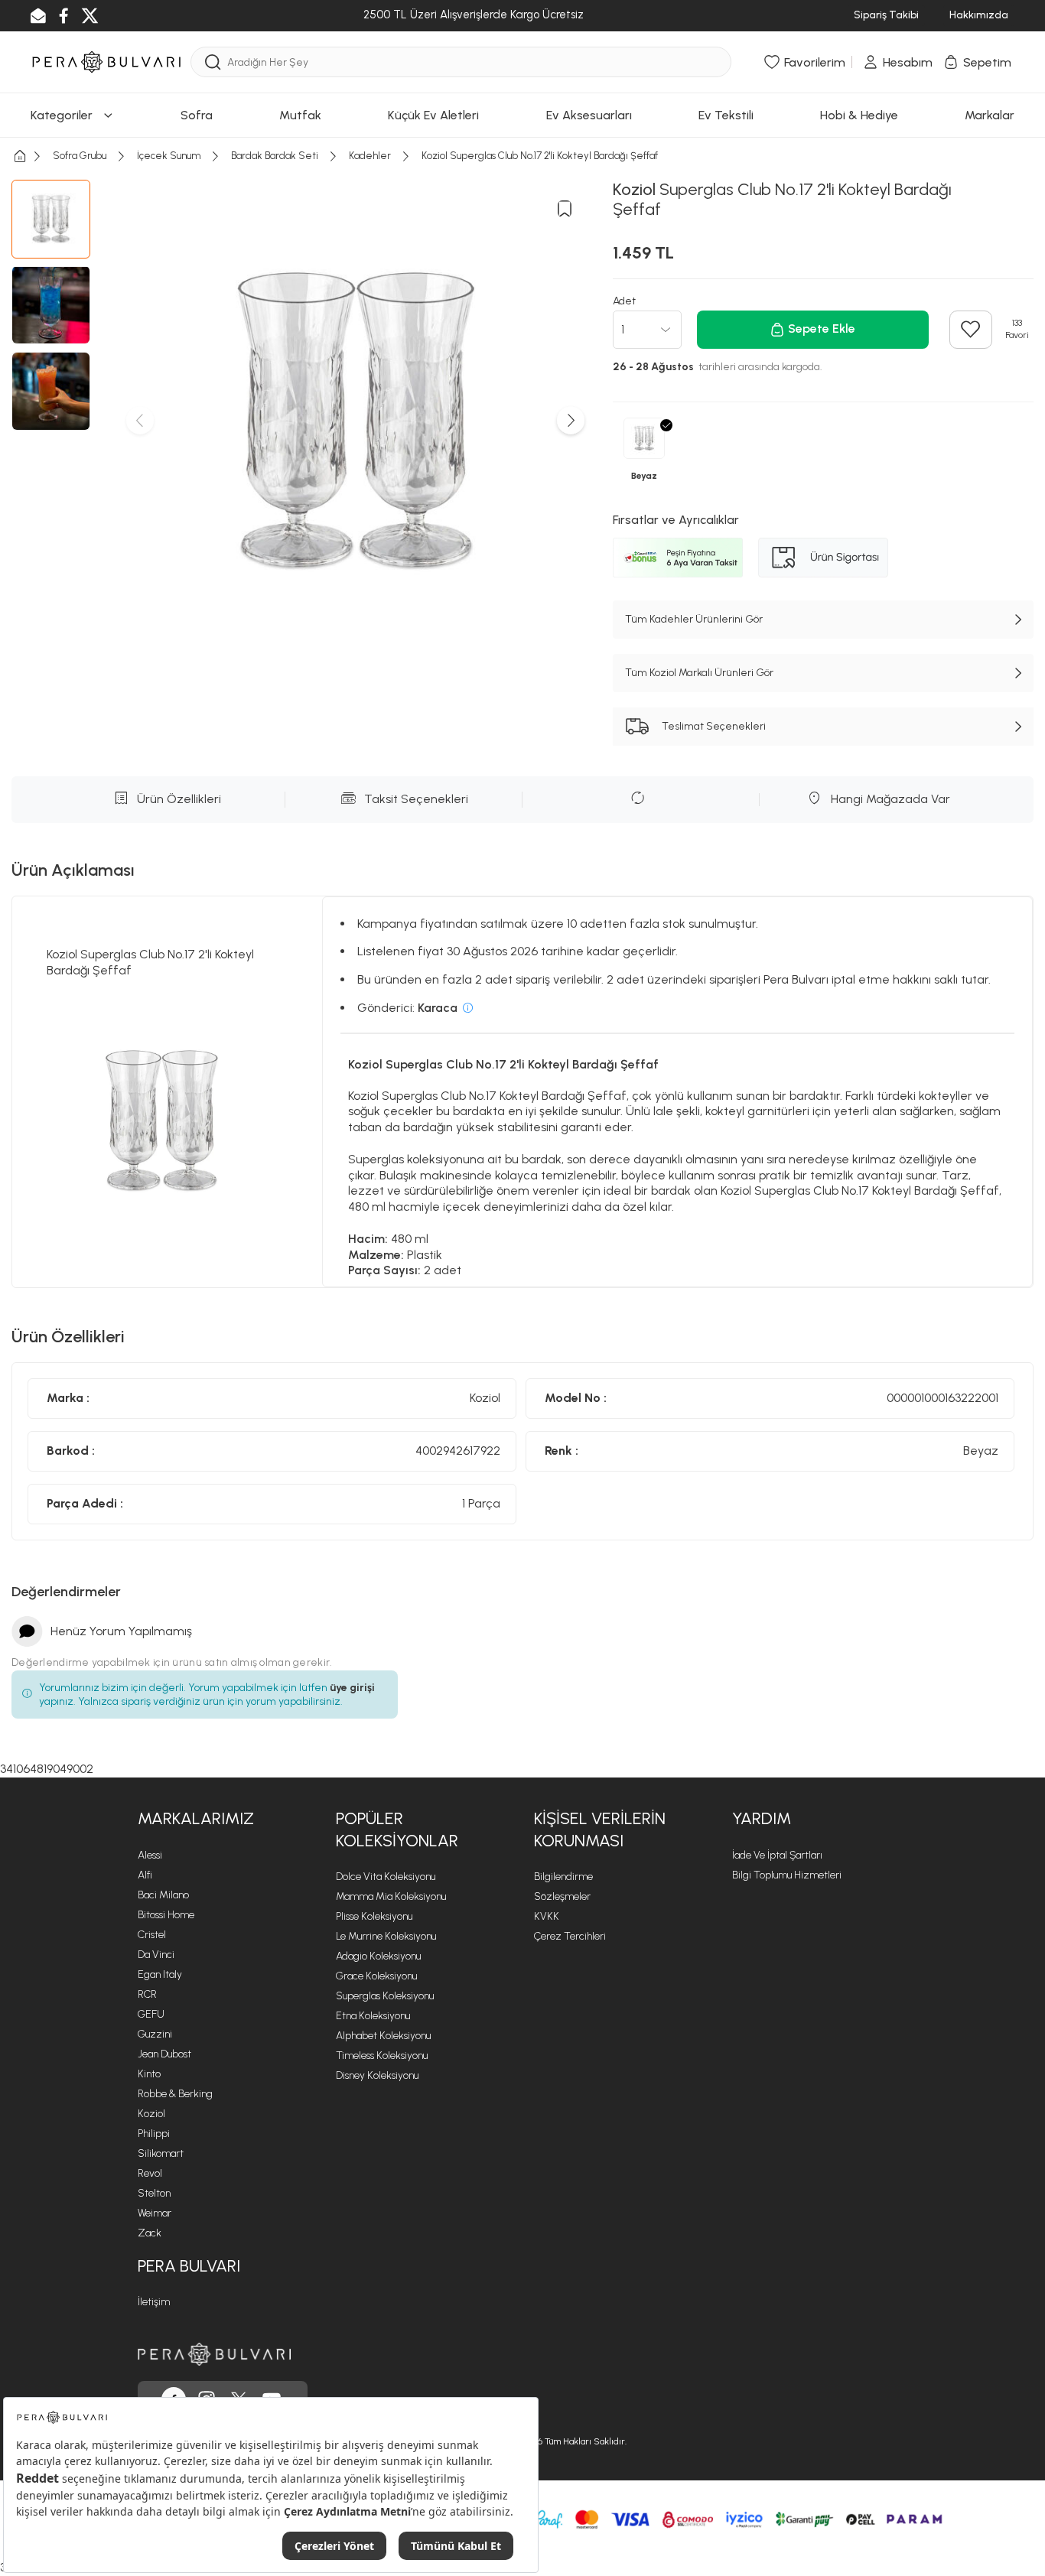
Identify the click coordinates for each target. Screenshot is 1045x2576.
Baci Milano (163, 1895)
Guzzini (155, 2034)
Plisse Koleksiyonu (374, 1916)
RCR (147, 1994)
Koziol (151, 2114)
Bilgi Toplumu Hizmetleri (787, 1875)
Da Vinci (156, 1955)
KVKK (547, 1916)
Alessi (150, 1855)
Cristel (152, 1935)
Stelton (154, 2193)
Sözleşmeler (562, 1896)
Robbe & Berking (175, 2094)
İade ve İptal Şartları (777, 1855)
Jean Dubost (164, 2054)
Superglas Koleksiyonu (385, 1996)
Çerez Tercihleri (570, 1936)
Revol (150, 2173)
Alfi (145, 1875)
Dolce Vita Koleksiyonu (386, 1877)
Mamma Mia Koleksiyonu (391, 1896)
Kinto (149, 2074)
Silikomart (161, 2153)
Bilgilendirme (563, 1877)
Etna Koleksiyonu (373, 2016)
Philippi (154, 2134)
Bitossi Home (166, 1915)
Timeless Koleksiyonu (382, 2056)
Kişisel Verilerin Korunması (600, 1830)
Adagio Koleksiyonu (378, 1956)
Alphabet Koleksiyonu (383, 2036)
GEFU (151, 2014)
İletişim (154, 2302)
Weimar (155, 2213)
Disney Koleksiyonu (377, 2075)
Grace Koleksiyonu (376, 1976)
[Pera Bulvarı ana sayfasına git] (214, 2354)
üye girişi (352, 1688)
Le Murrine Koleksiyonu (386, 1936)
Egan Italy (160, 1974)
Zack (150, 2233)
